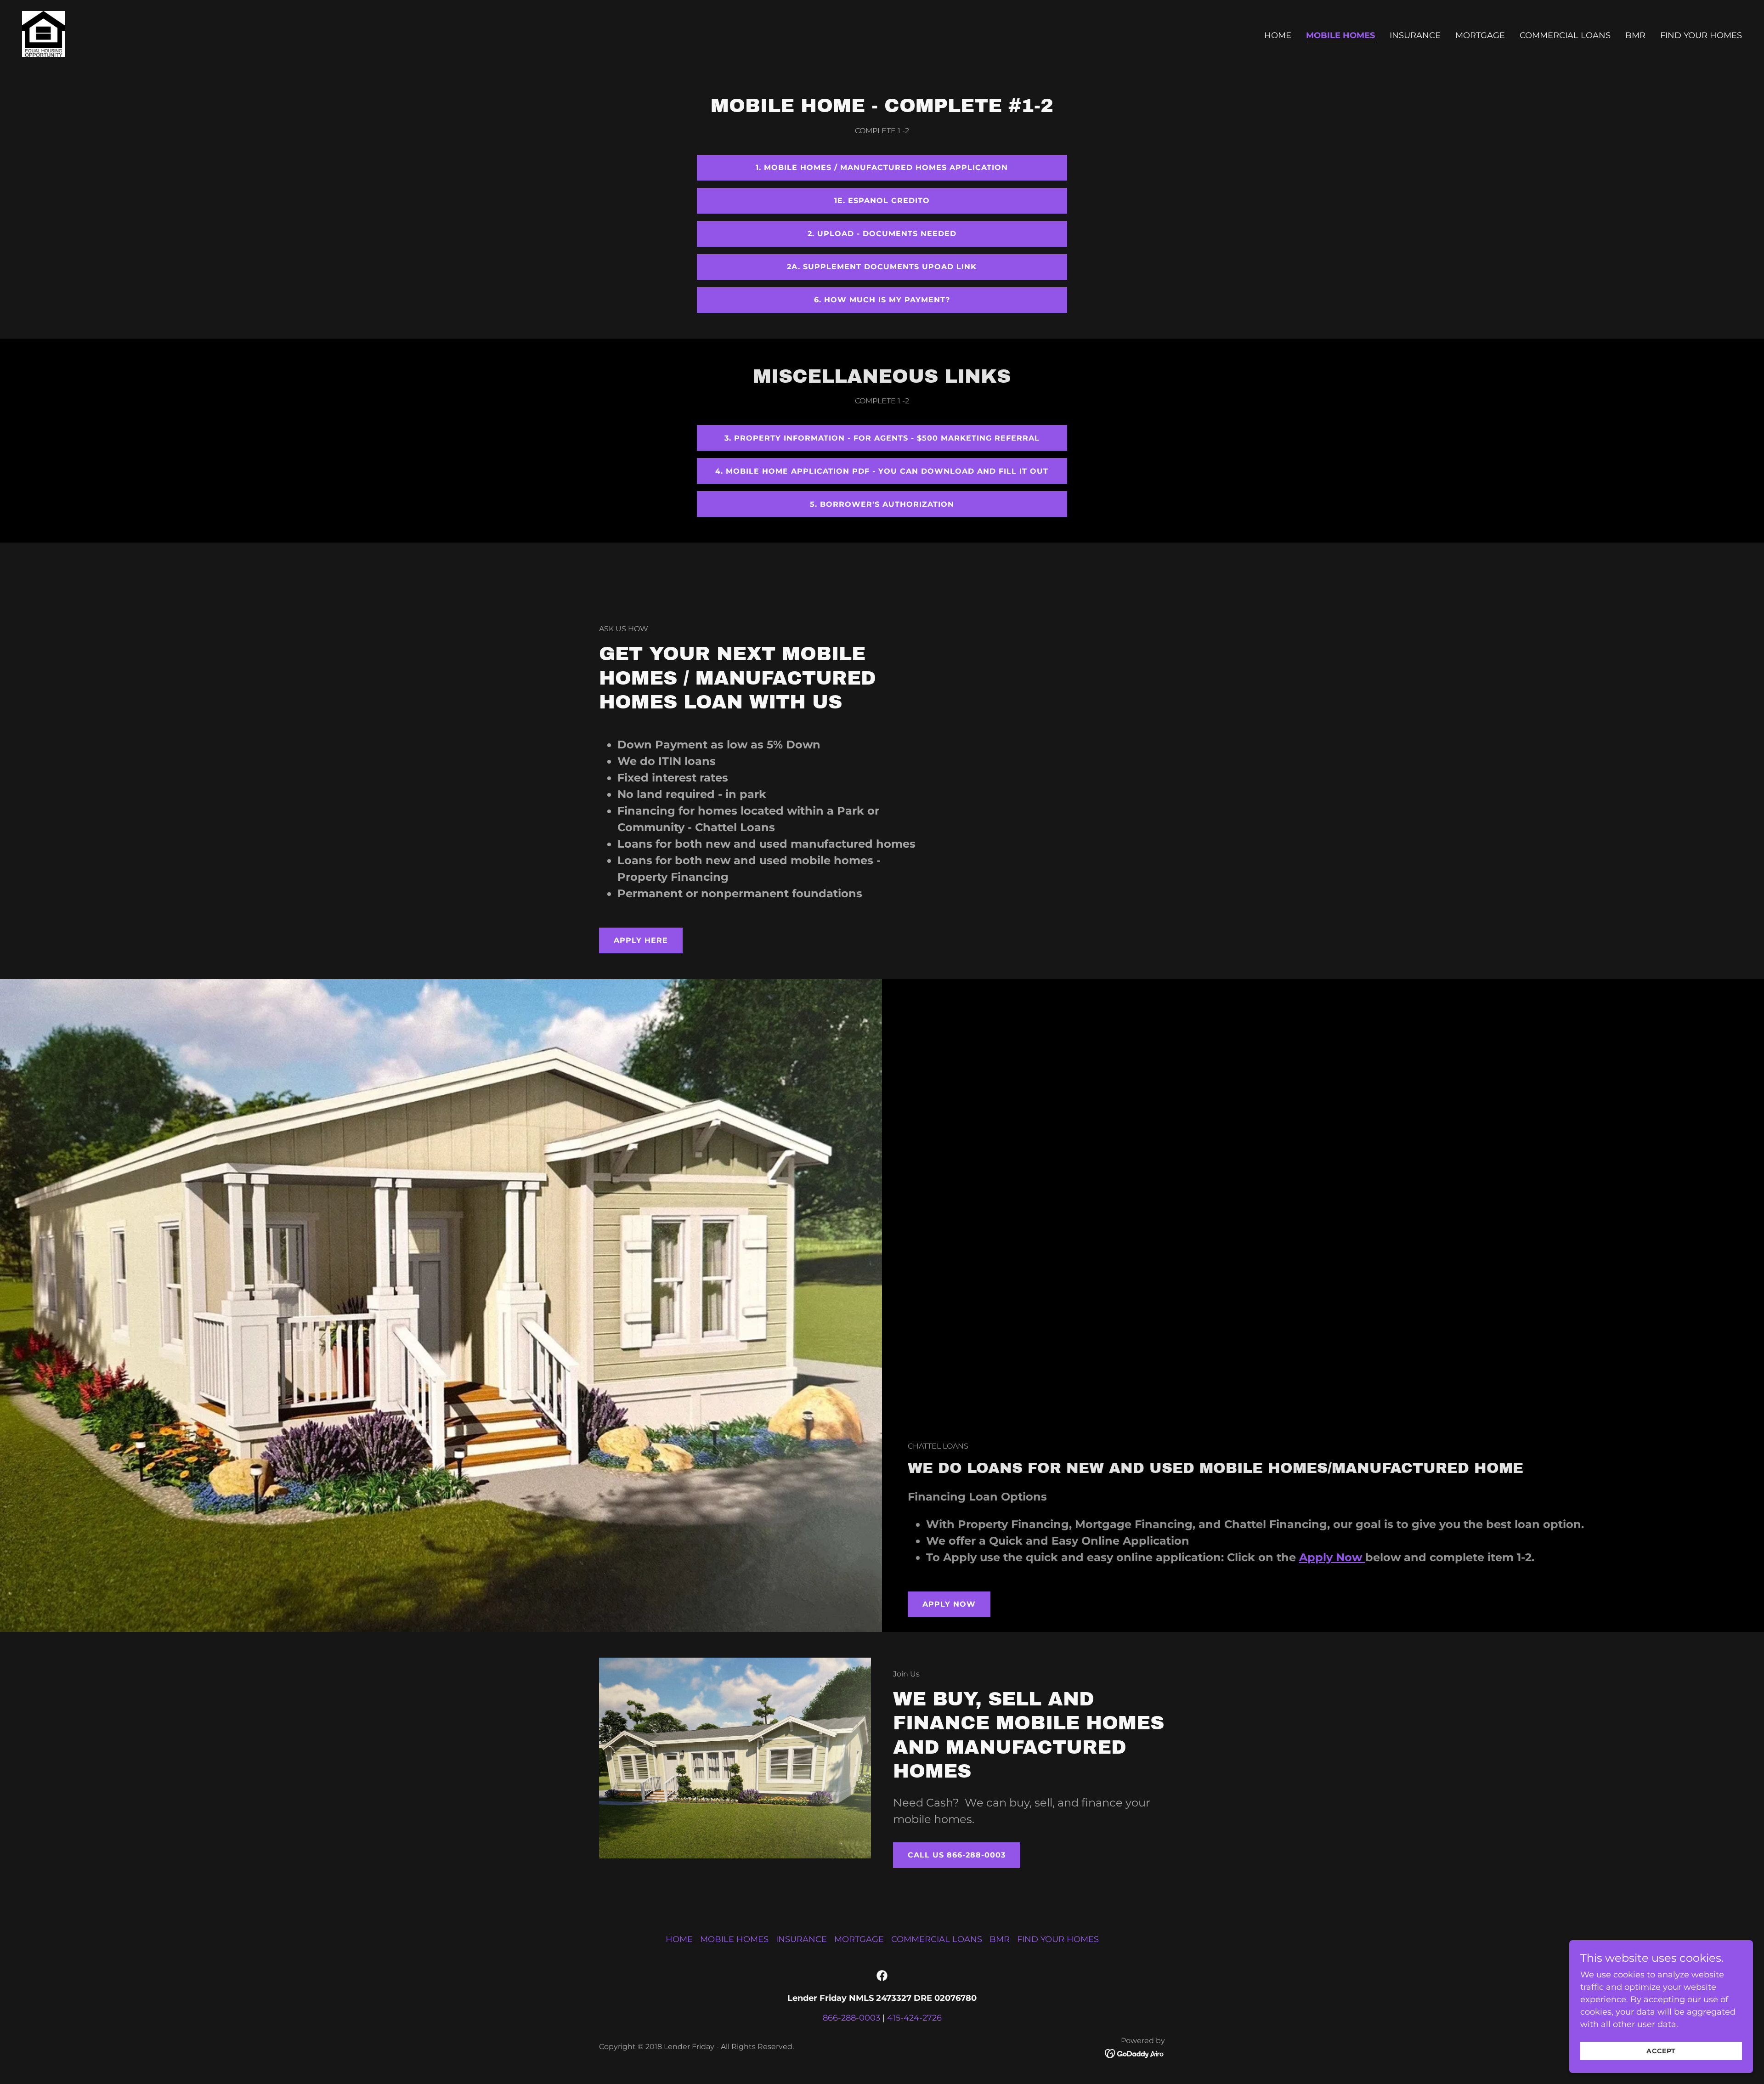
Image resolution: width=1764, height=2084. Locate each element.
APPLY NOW (949, 1604)
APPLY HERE (641, 940)
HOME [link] (1278, 35)
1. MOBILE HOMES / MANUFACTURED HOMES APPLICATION (882, 167)
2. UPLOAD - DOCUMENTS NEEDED (882, 234)
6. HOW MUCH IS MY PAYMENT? (882, 300)
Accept (1661, 2051)
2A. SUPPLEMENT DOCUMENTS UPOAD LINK (882, 267)
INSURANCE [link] (1415, 35)
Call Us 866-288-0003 (957, 1855)
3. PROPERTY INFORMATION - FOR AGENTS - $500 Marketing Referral (882, 438)
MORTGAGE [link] (1480, 35)
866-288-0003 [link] (851, 2018)
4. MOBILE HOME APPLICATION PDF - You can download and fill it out (882, 471)
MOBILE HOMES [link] (1340, 35)
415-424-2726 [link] (914, 2018)
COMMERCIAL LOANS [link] (1565, 35)
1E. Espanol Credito (882, 201)
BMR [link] (1635, 35)
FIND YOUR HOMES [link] (1701, 35)
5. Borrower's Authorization (882, 504)
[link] (43, 34)
